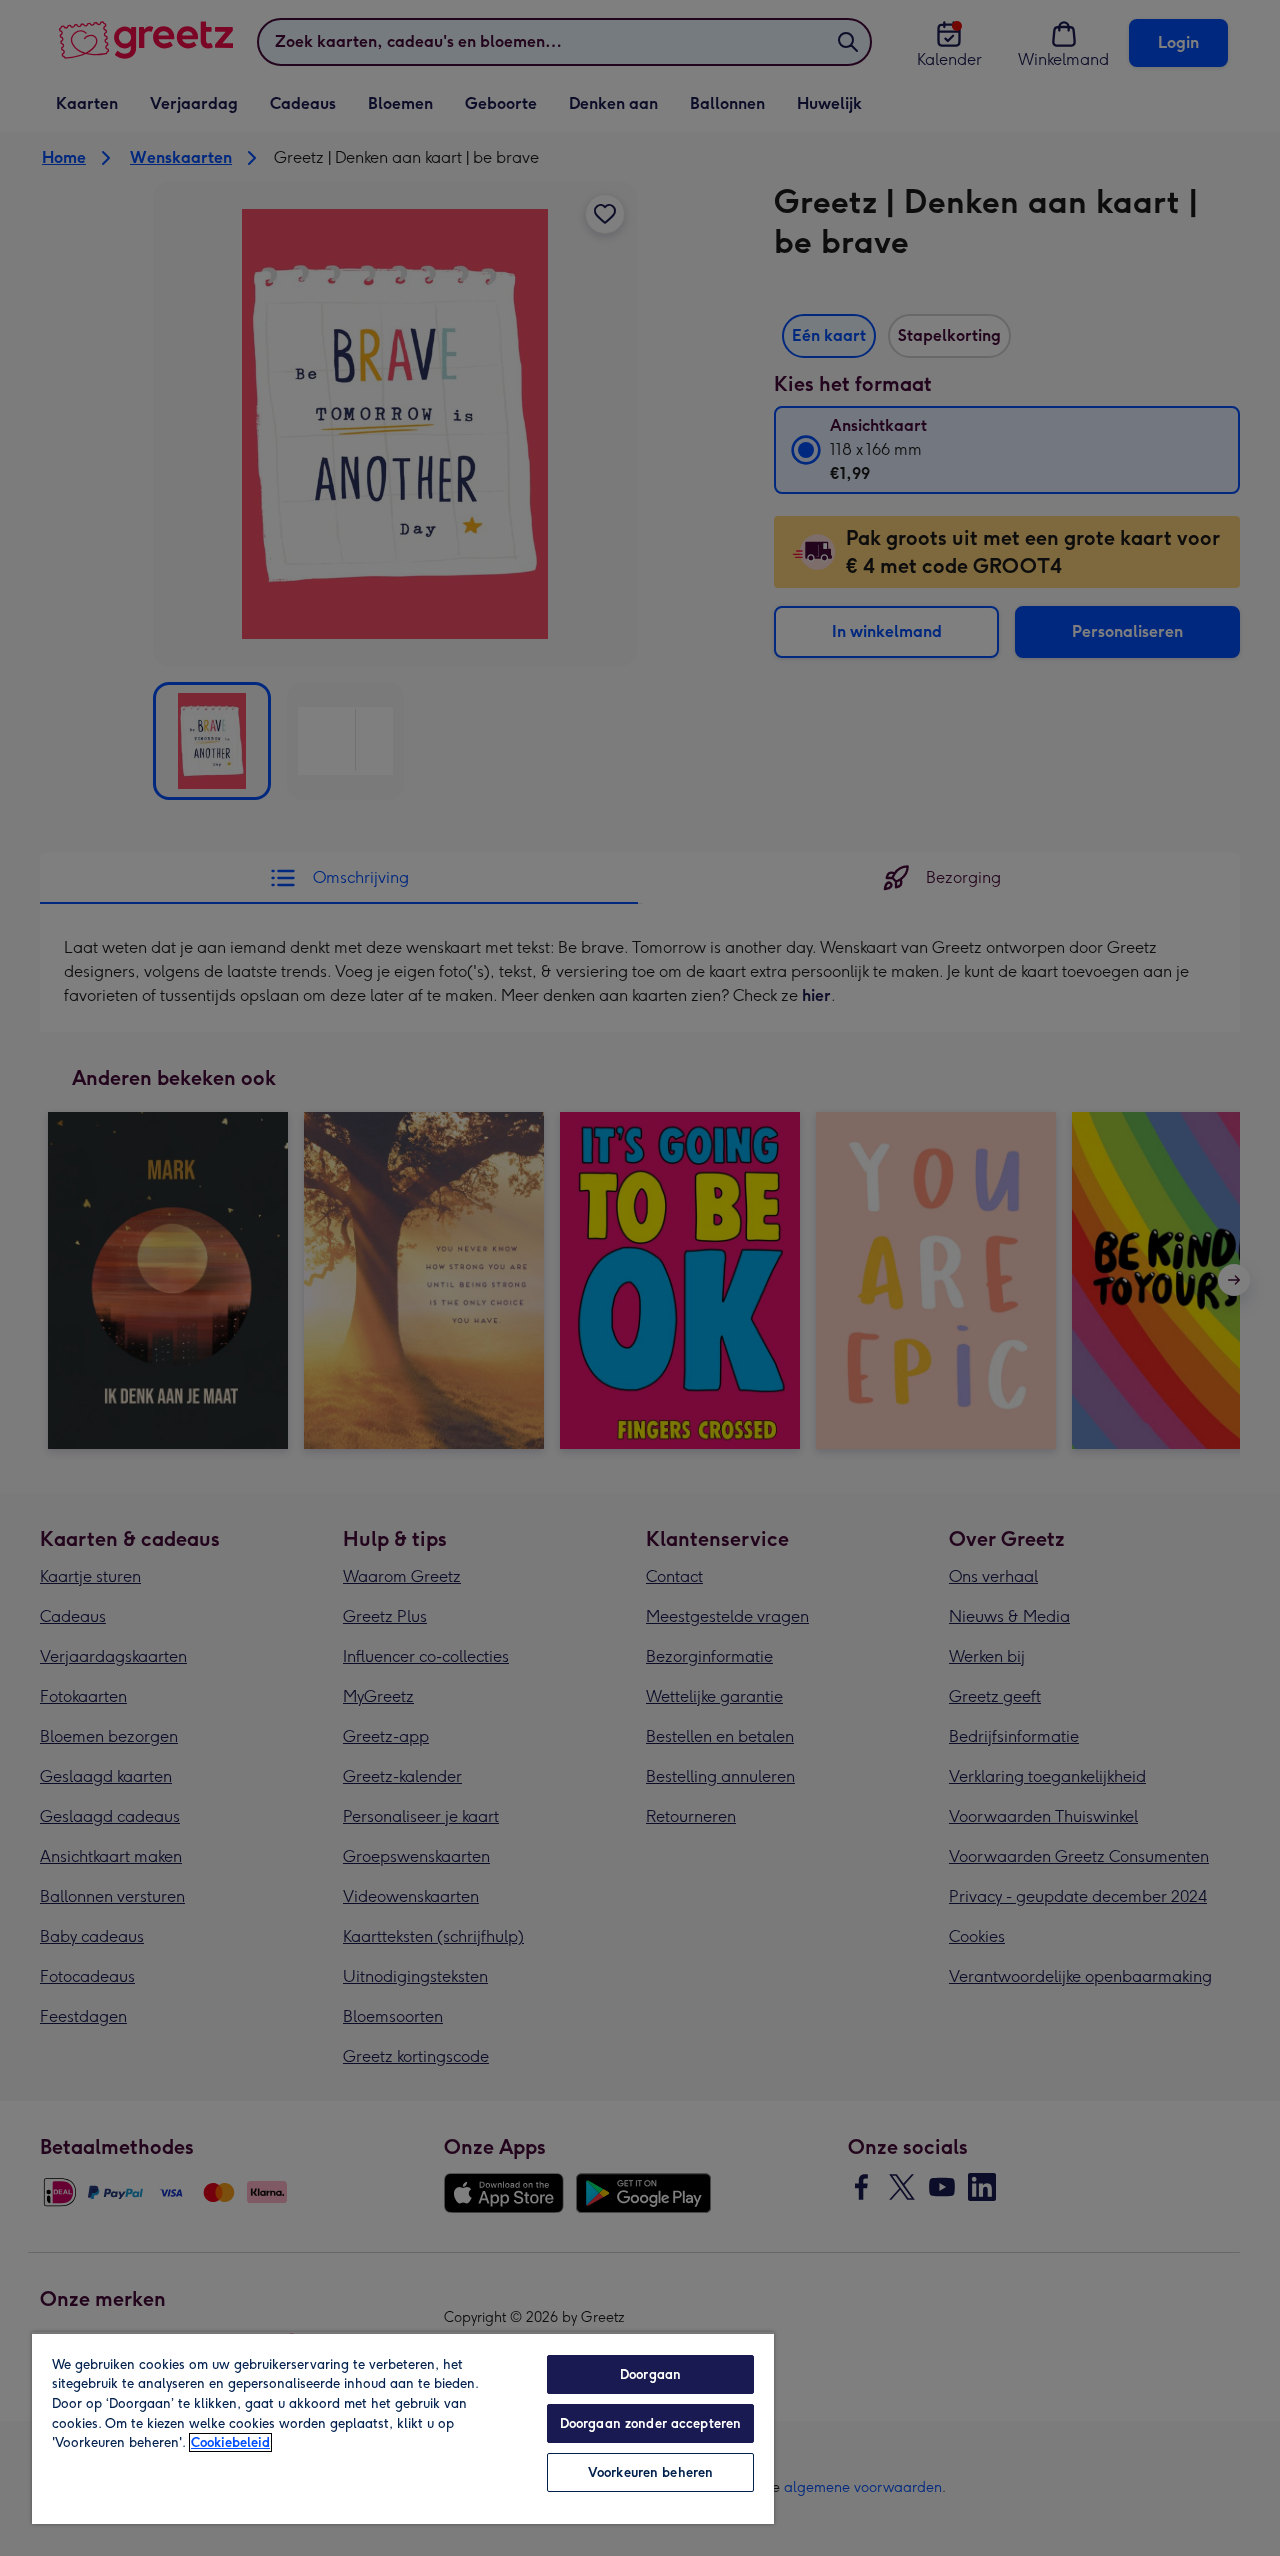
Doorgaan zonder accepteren (650, 2423)
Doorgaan (650, 2374)
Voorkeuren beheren (650, 2472)
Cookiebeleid (230, 2442)
